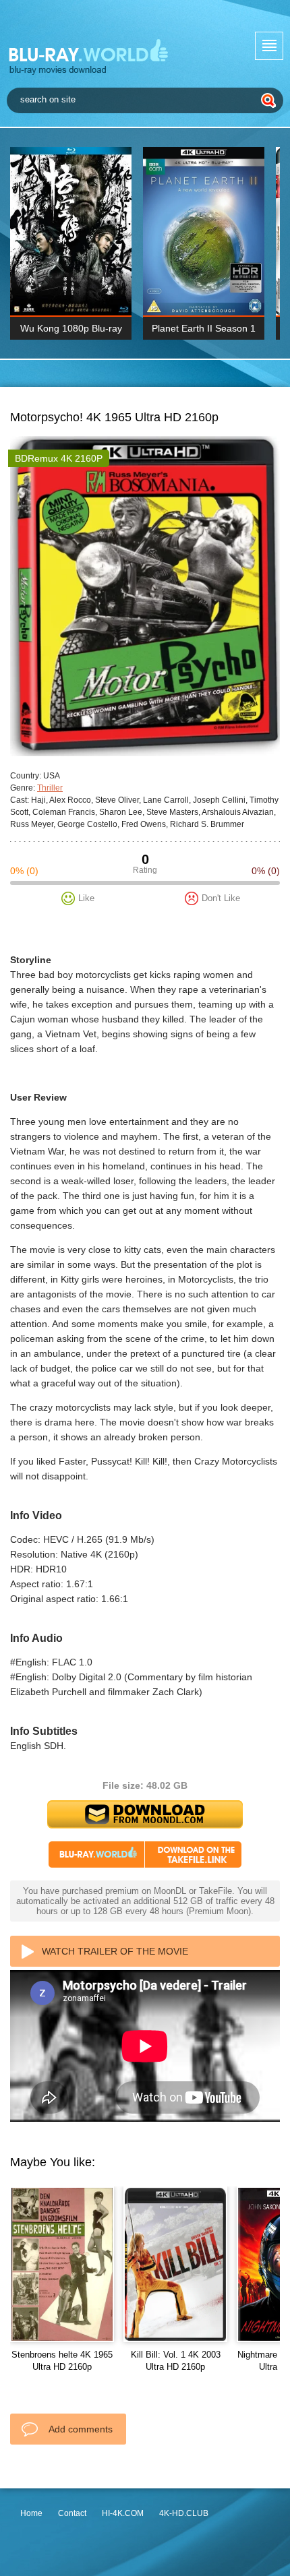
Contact (72, 2513)
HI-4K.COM (123, 2513)
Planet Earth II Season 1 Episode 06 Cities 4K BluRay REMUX (204, 331)
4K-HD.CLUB (184, 2513)
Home (31, 2513)
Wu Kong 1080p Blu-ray (71, 328)
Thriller (50, 788)
